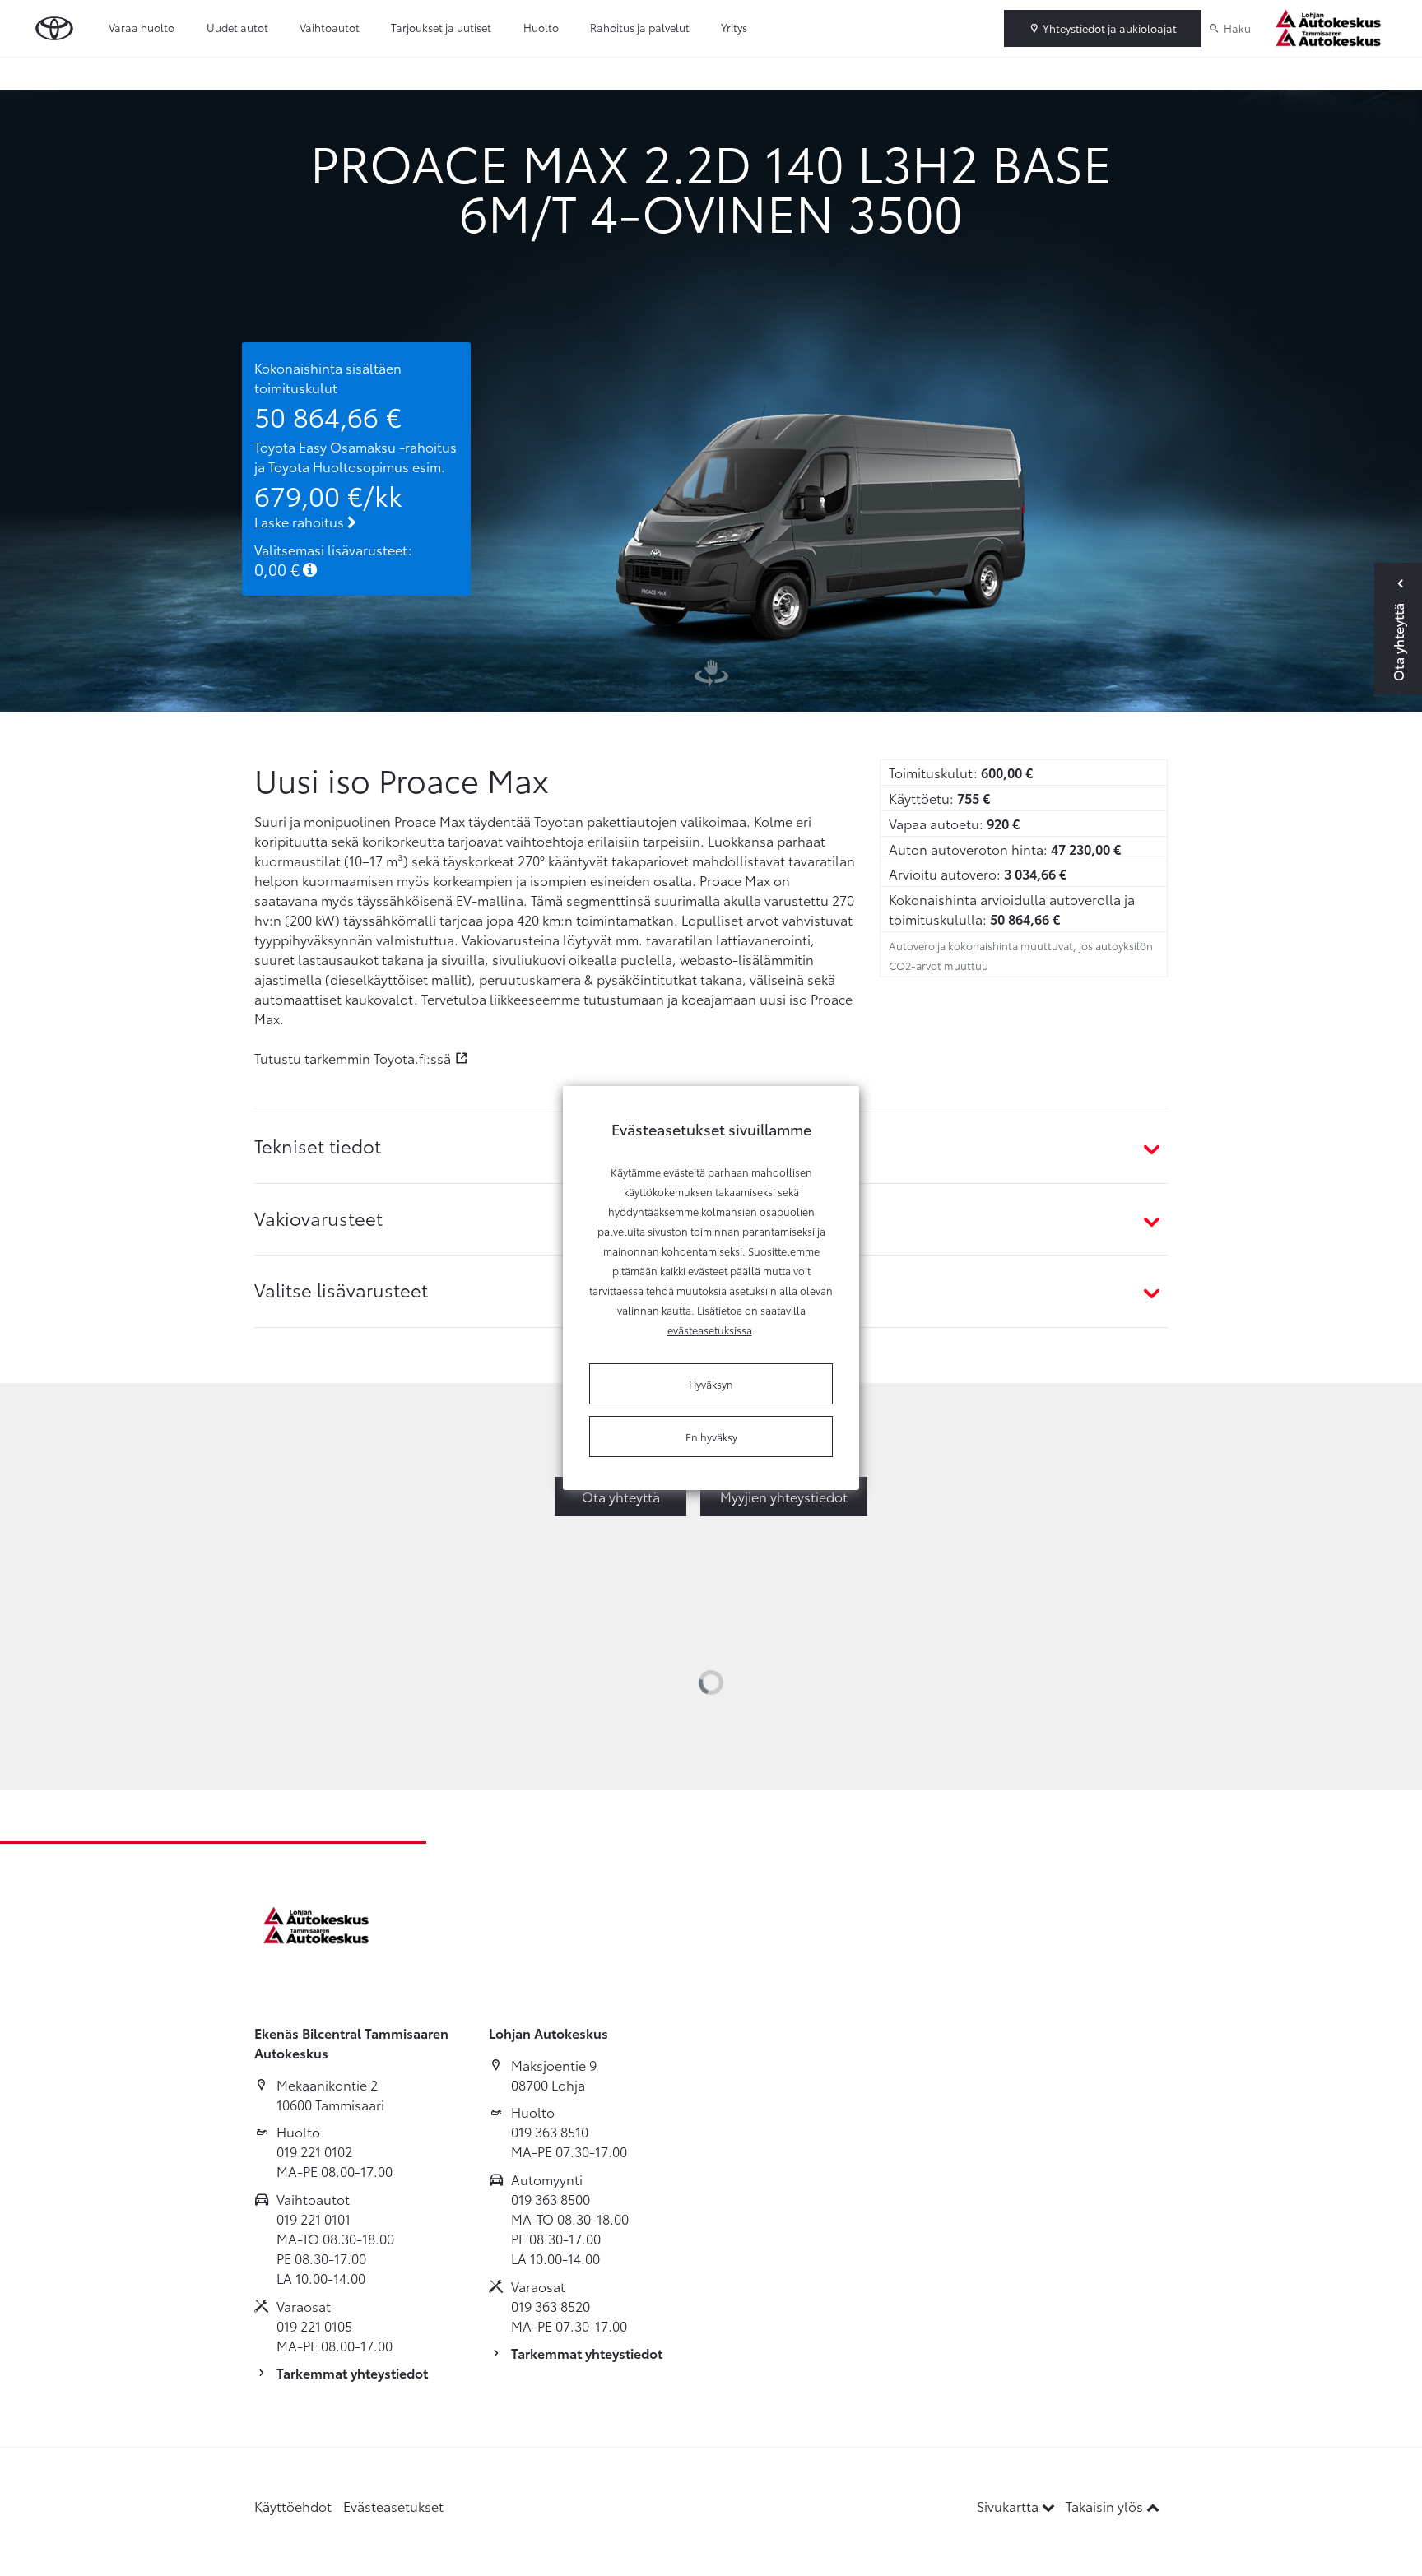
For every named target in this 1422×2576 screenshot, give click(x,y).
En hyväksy (711, 1437)
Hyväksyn (711, 1384)
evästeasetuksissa (710, 1330)
